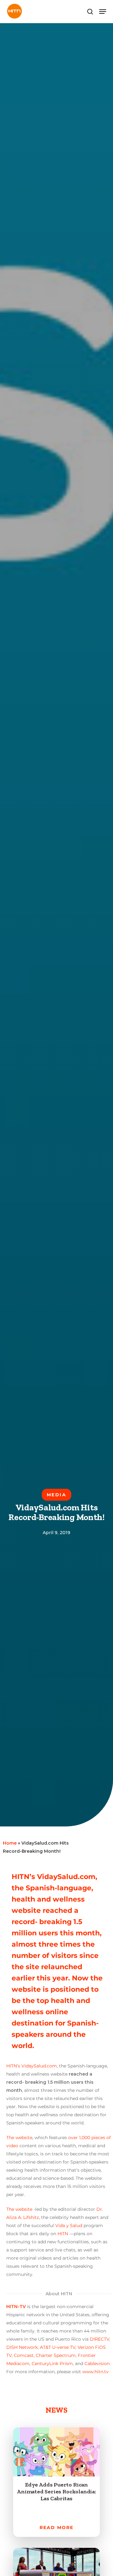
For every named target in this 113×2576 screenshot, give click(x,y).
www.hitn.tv (95, 2372)
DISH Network (22, 2347)
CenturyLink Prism (52, 2363)
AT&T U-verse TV (58, 2347)
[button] (103, 12)
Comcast (24, 2355)
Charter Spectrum (56, 2355)
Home (10, 1843)
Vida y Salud (68, 2225)
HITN (63, 2234)
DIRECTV (100, 2339)
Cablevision (97, 2363)
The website (19, 2138)
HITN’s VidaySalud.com (32, 2066)
